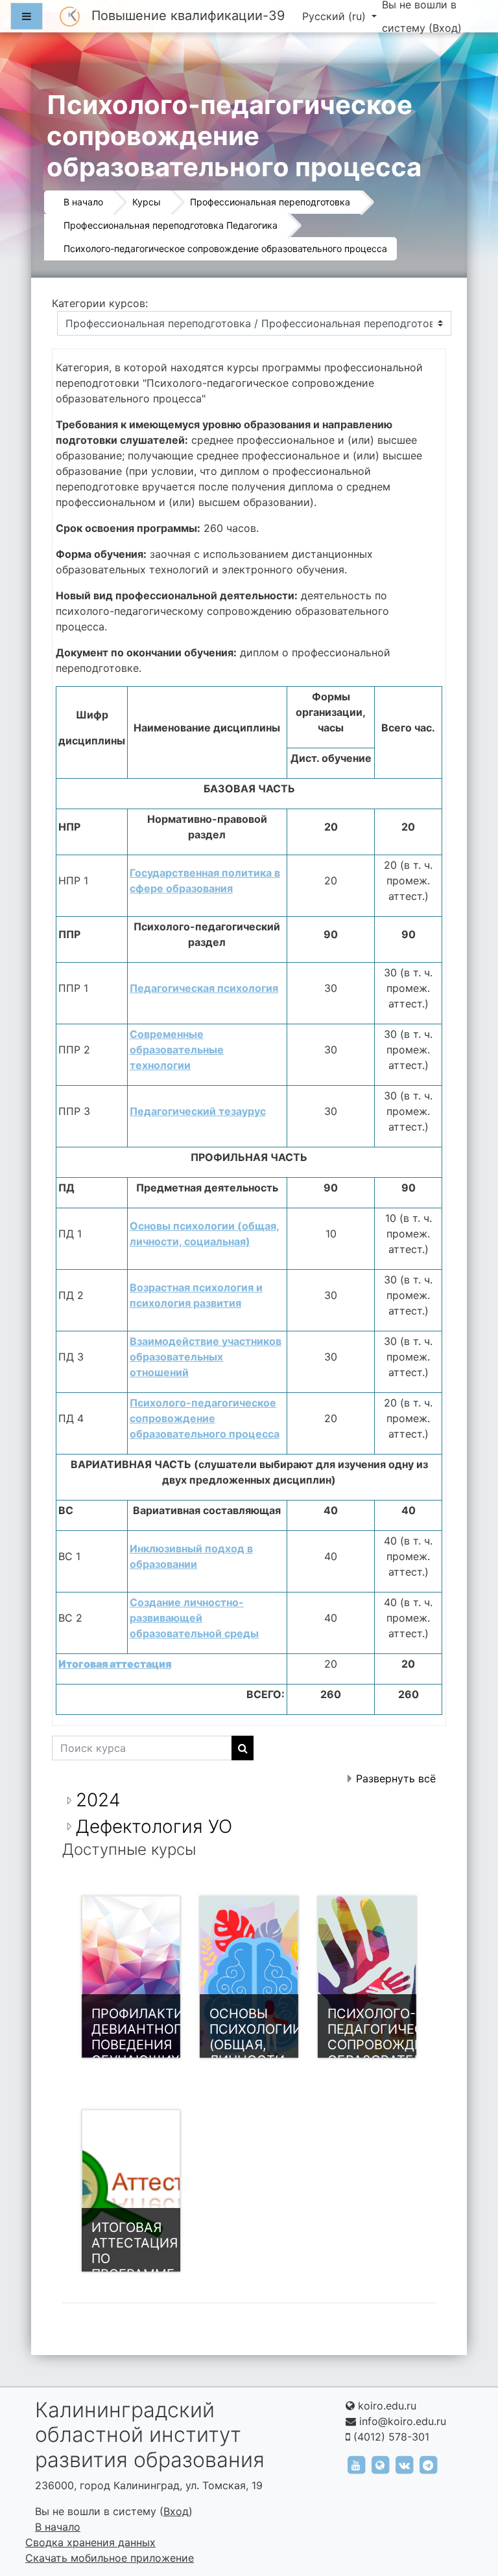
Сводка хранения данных (90, 2542)
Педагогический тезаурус (198, 1111)
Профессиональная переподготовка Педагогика (171, 225)
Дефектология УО (154, 1826)
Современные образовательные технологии (177, 1050)
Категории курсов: (100, 303)
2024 (98, 1800)
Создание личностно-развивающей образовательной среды (194, 1618)
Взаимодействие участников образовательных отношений (206, 1357)
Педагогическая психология (204, 988)
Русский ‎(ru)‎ (336, 16)
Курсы (147, 202)
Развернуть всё (396, 1778)
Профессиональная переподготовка (270, 202)
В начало (83, 202)
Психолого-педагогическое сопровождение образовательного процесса (225, 248)
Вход (445, 28)
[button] (468, 2512)
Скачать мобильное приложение (110, 2558)
